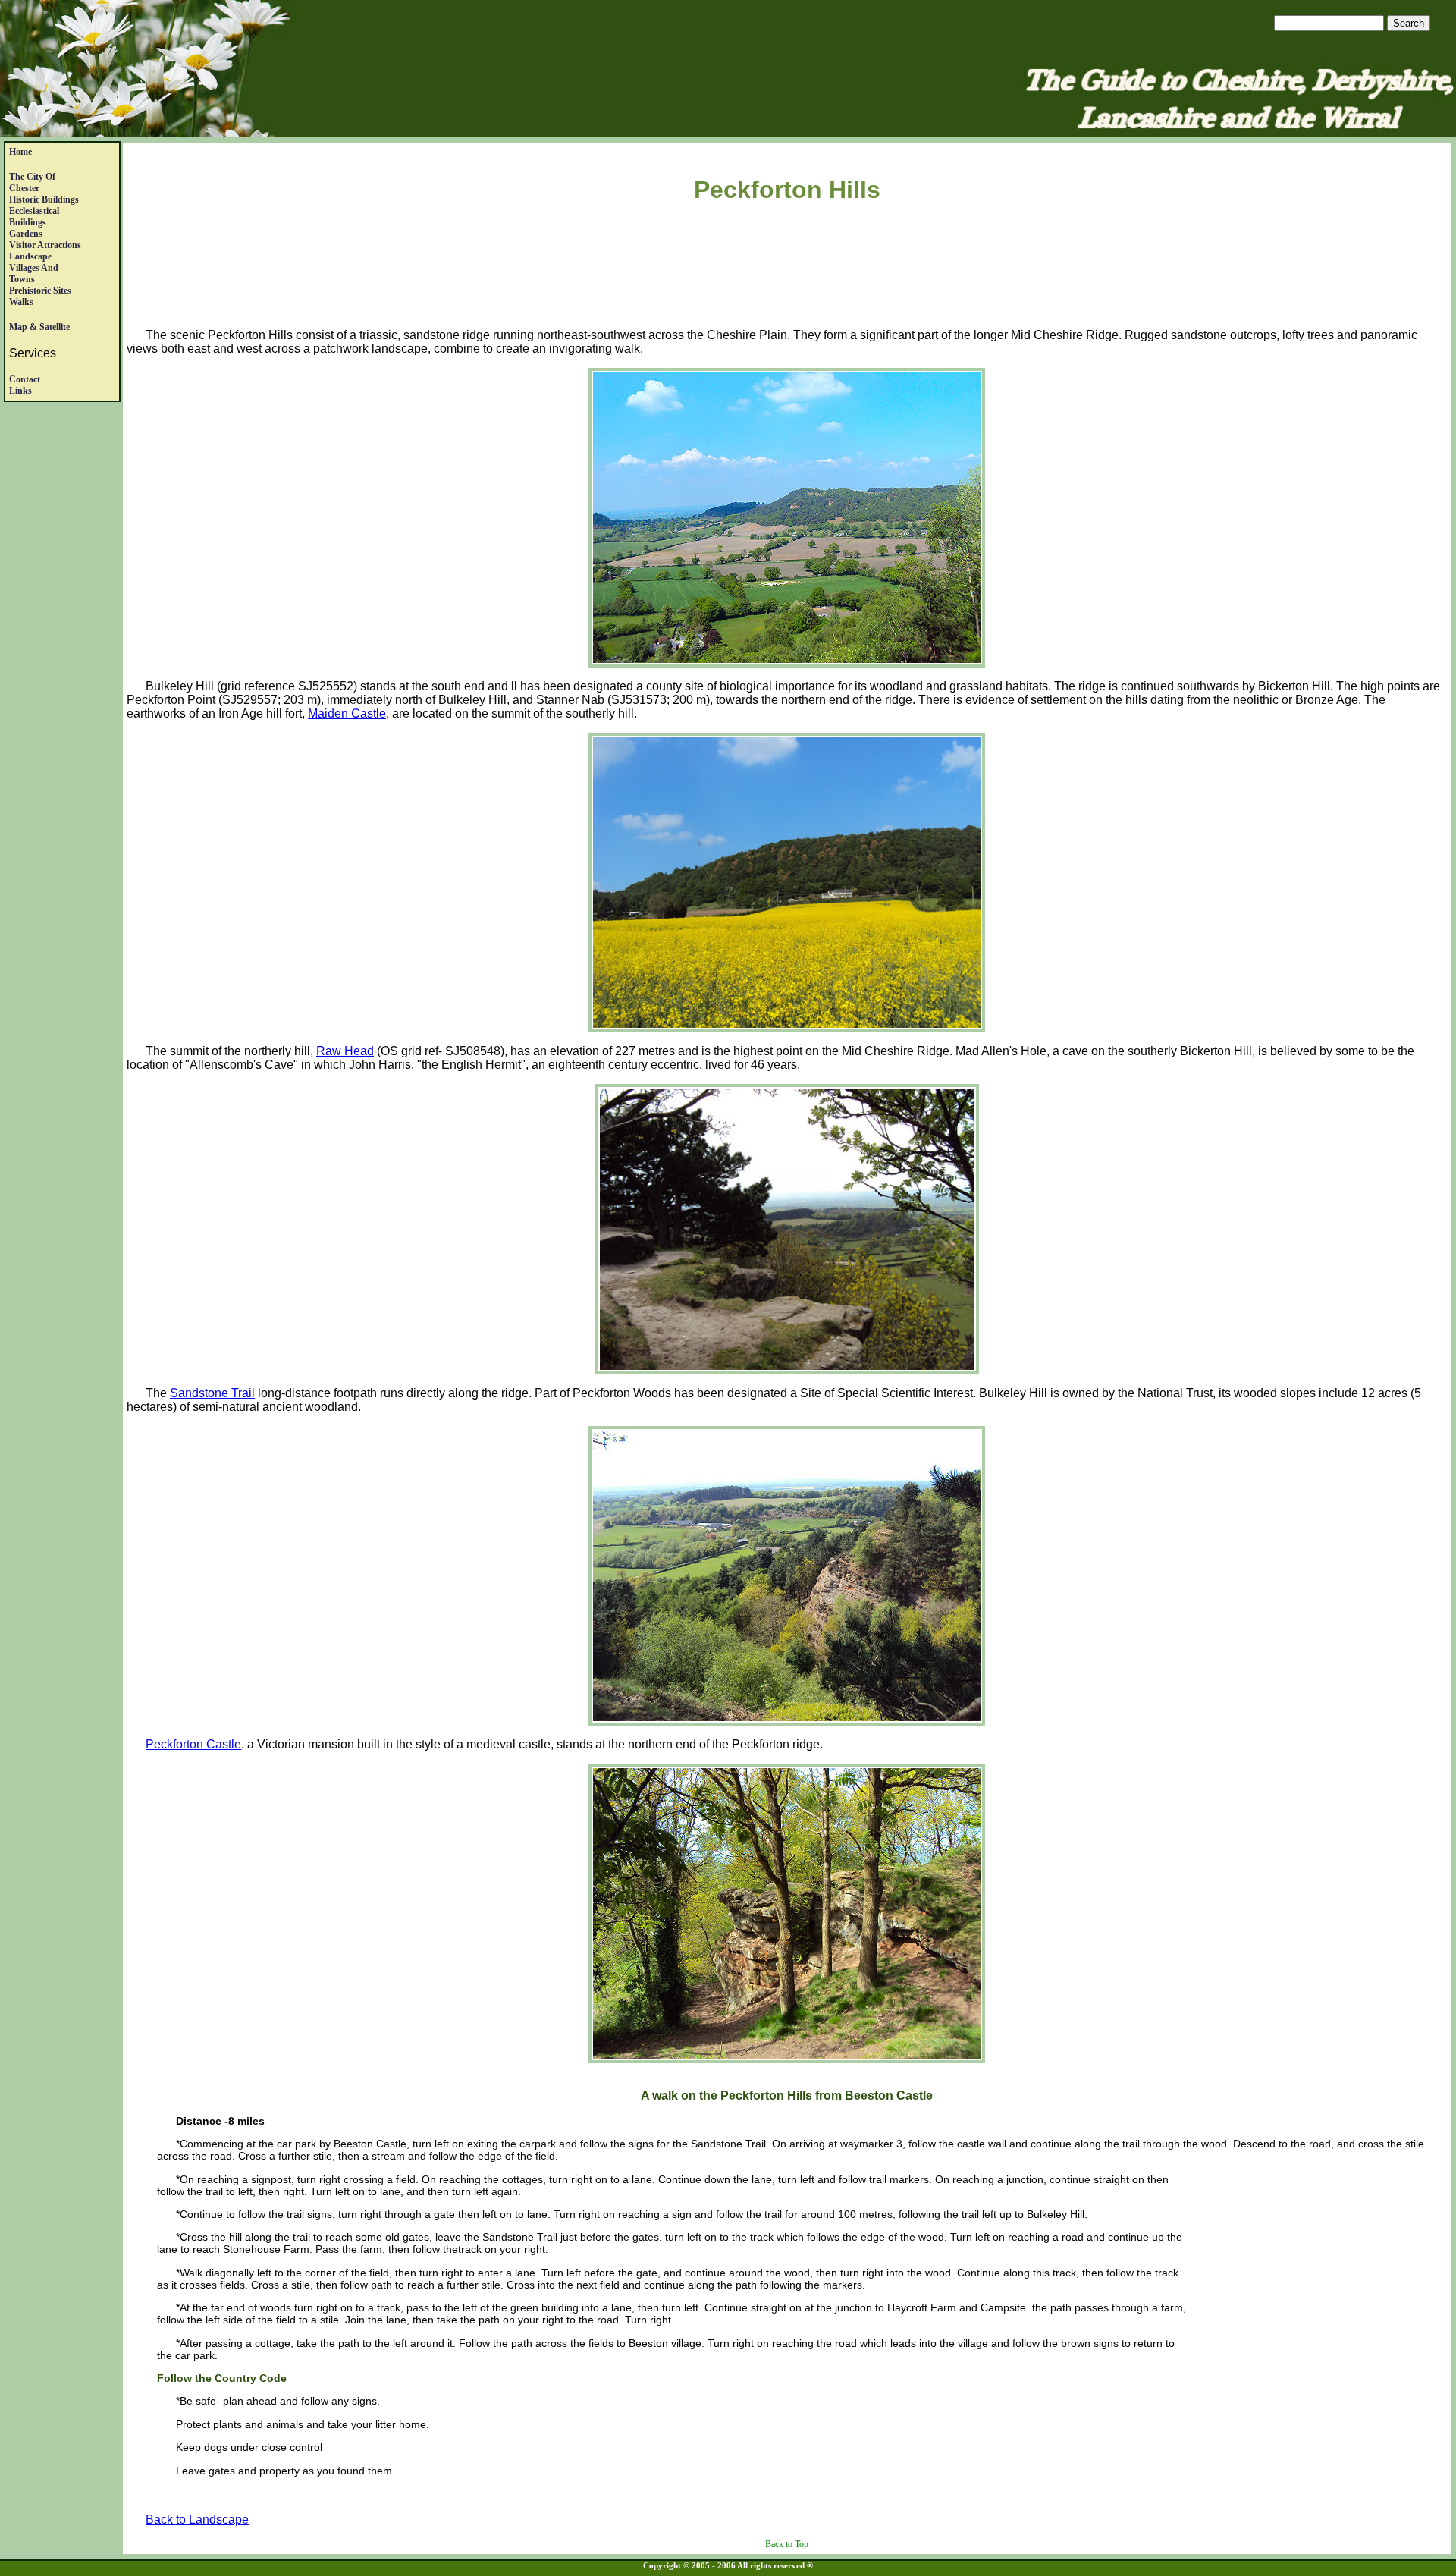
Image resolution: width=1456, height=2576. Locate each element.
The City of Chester (32, 182)
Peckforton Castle (193, 1744)
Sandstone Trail (212, 1393)
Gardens (26, 234)
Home (20, 152)
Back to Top (787, 2544)
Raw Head (345, 1051)
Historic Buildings (44, 199)
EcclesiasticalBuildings (34, 217)
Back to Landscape (197, 2519)
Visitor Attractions (45, 245)
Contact (25, 379)
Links (20, 391)
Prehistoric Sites (40, 291)
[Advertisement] (787, 269)
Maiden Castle (347, 713)
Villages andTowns (34, 273)
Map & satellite (39, 327)
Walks (21, 302)
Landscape (30, 256)
